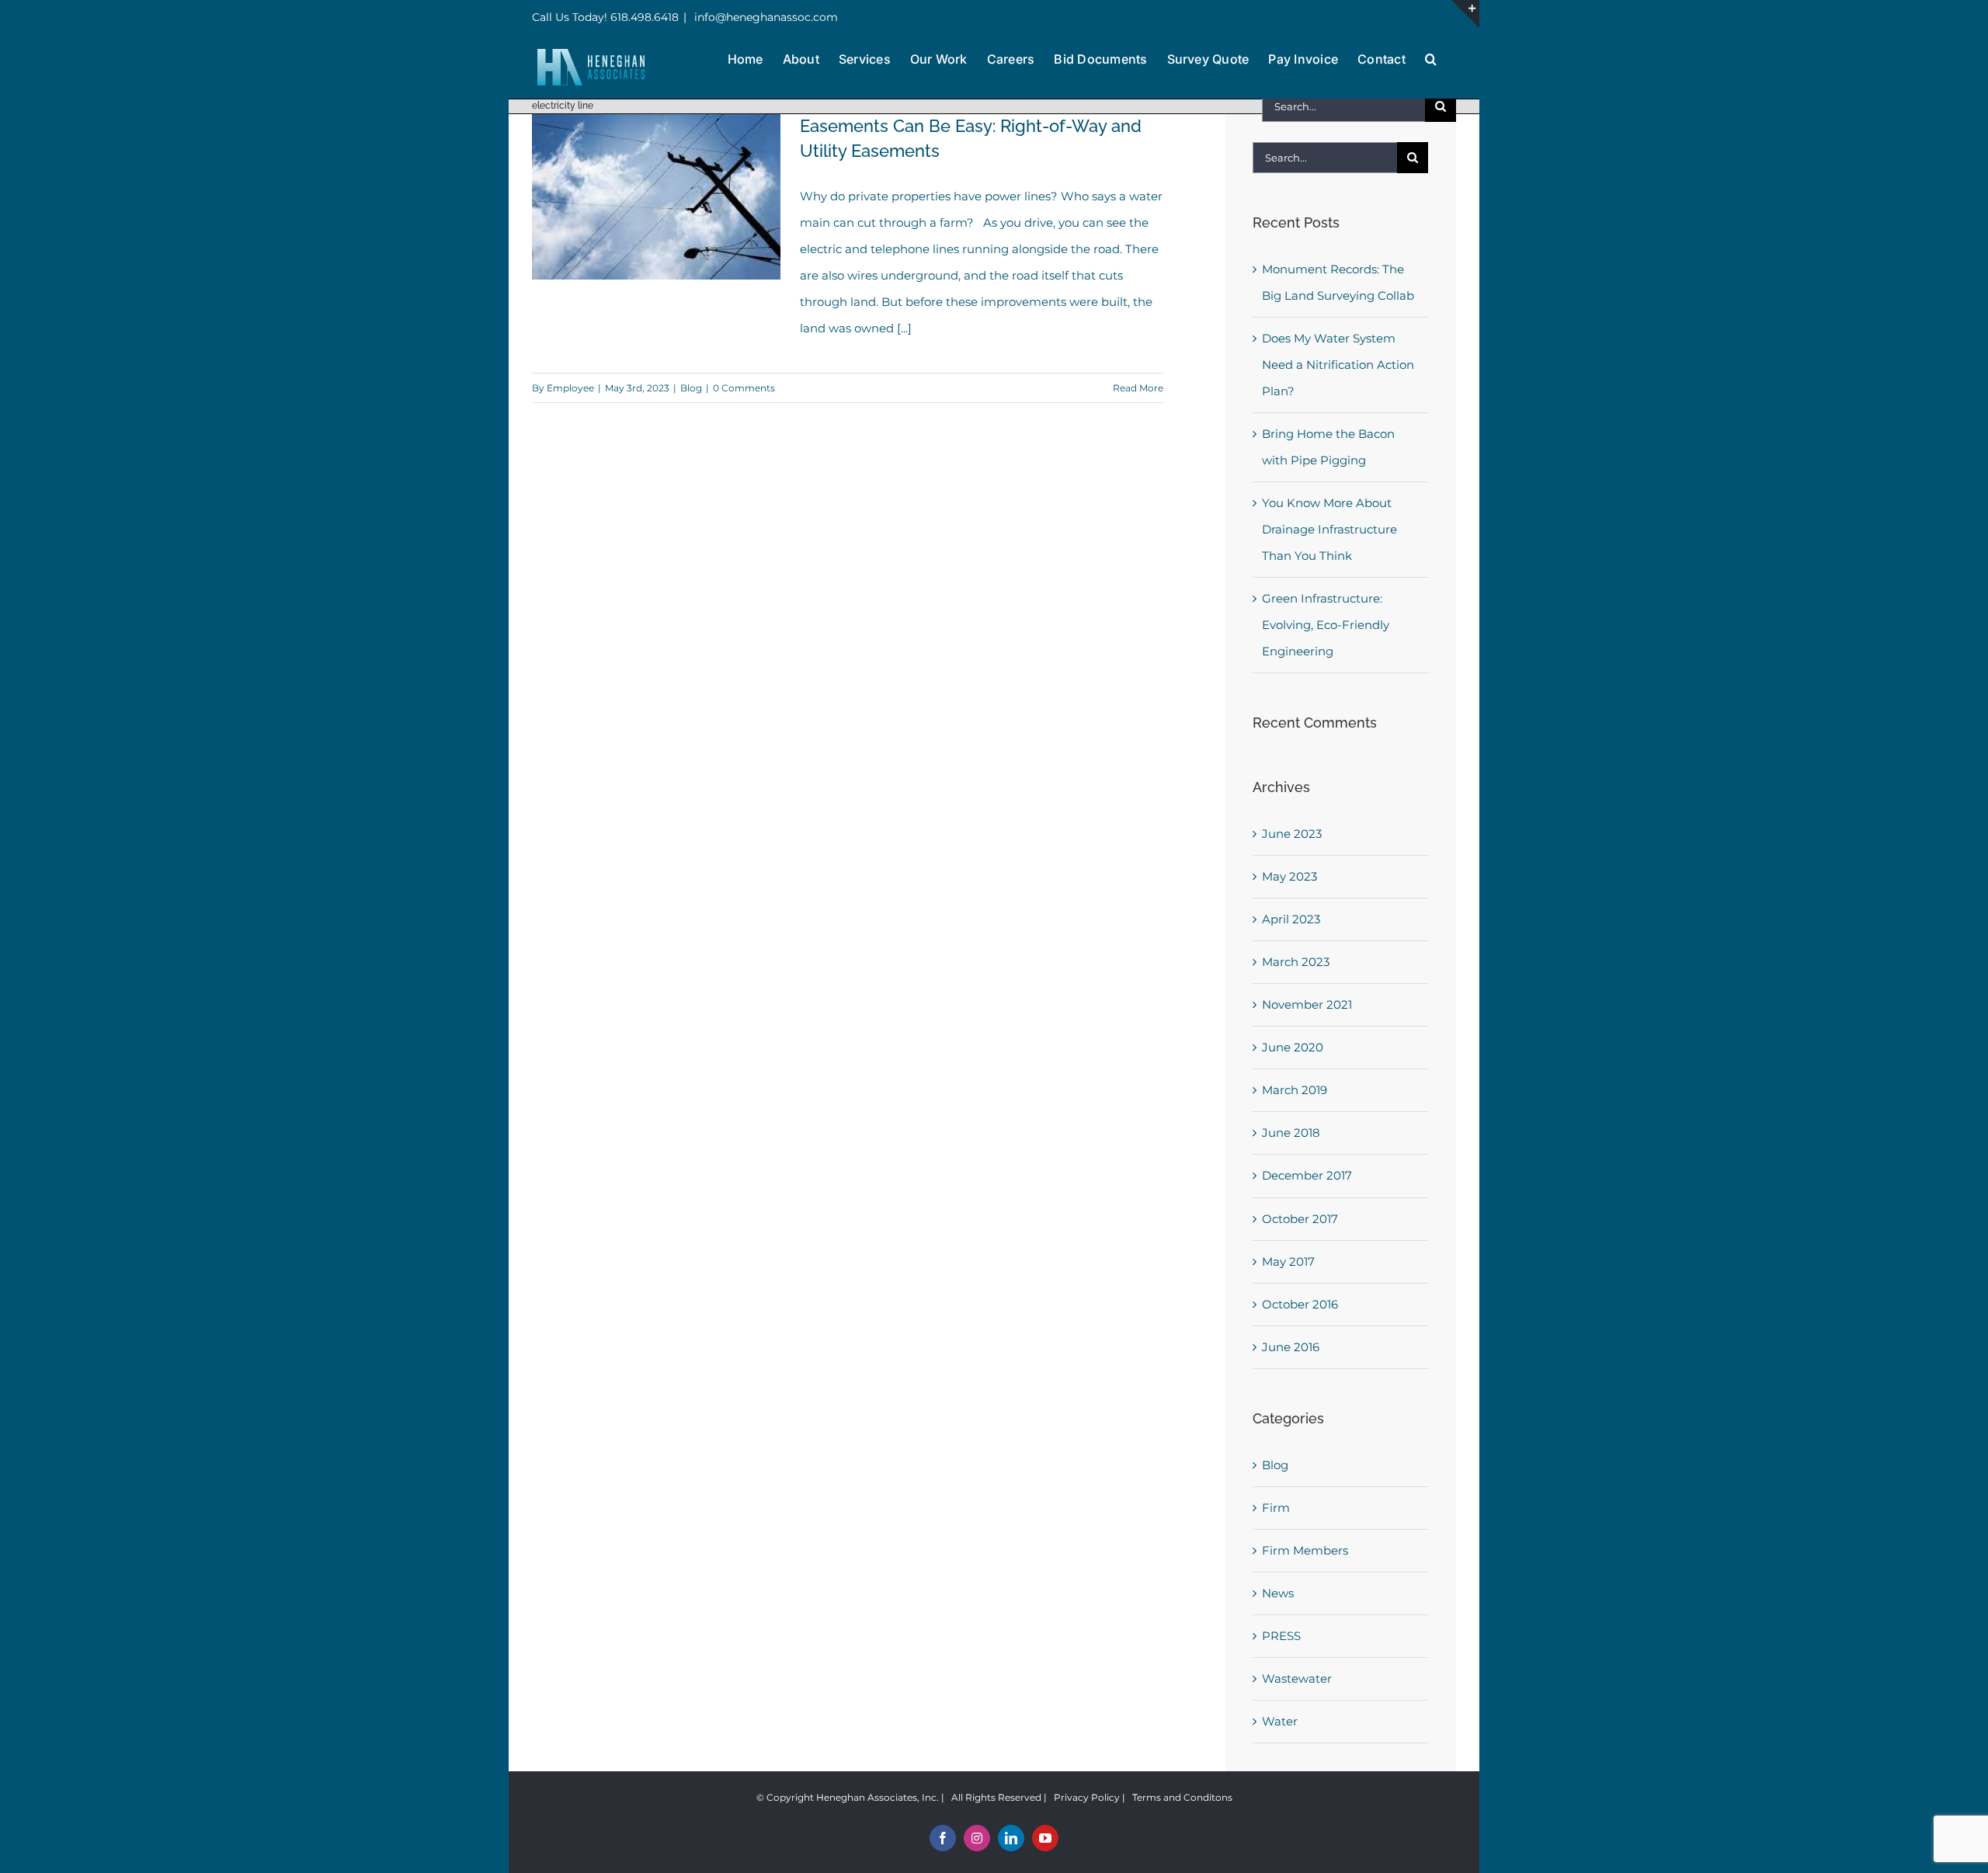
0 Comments (744, 388)
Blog (691, 388)
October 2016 (1300, 1304)
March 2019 (1295, 1090)
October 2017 (1300, 1219)
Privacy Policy (1087, 1797)
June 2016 (1291, 1347)
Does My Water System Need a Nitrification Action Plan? (1338, 365)
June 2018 (1291, 1133)
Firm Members (1305, 1550)
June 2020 (1293, 1047)
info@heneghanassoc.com (765, 17)
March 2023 (1296, 962)
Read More (1138, 388)
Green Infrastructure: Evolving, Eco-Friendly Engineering (1326, 625)
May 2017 (1288, 1261)
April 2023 (1291, 919)
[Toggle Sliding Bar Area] (1465, 14)
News (1278, 1593)
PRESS (1281, 1636)
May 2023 (1289, 876)
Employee (570, 388)
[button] (1431, 57)
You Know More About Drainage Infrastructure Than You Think (1329, 529)
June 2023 (1292, 834)
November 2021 (1307, 1004)
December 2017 (1307, 1175)
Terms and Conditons (1182, 1797)
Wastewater (1297, 1678)
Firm (1276, 1508)
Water (1280, 1721)
